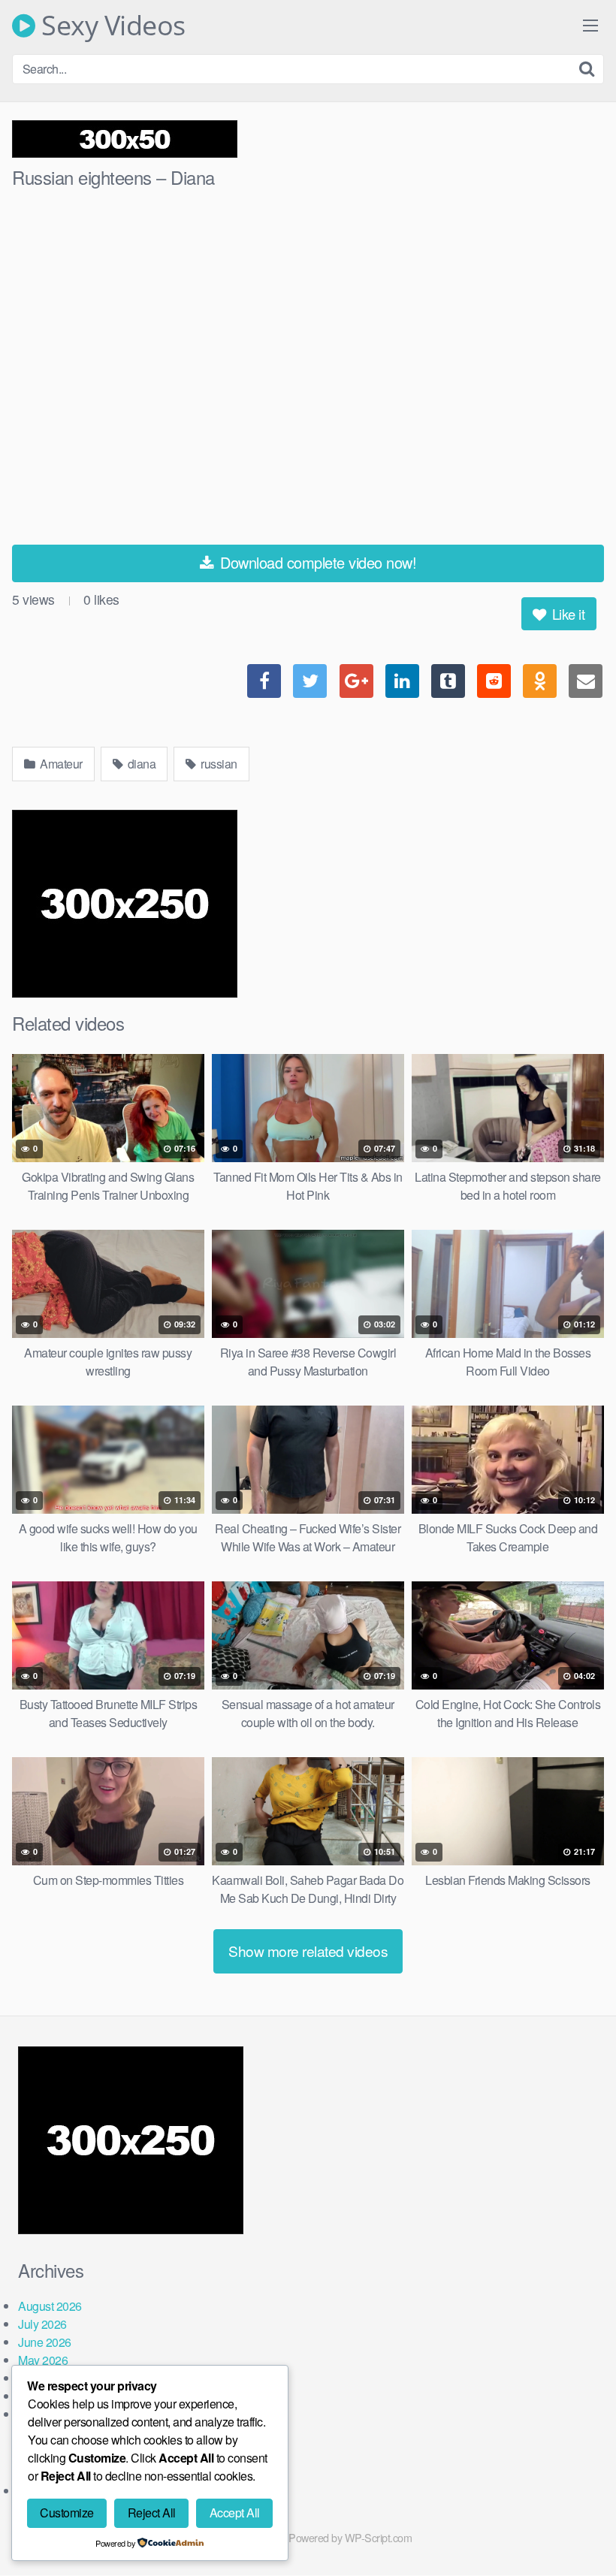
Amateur (60, 764)
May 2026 (43, 2360)
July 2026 (42, 2324)
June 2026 (45, 2342)
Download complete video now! (317, 562)
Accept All (235, 2513)
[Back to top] (575, 2528)
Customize (67, 2513)
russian (218, 764)
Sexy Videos (110, 26)
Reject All (152, 2513)
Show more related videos (308, 1951)
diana (140, 764)
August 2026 (50, 2306)
